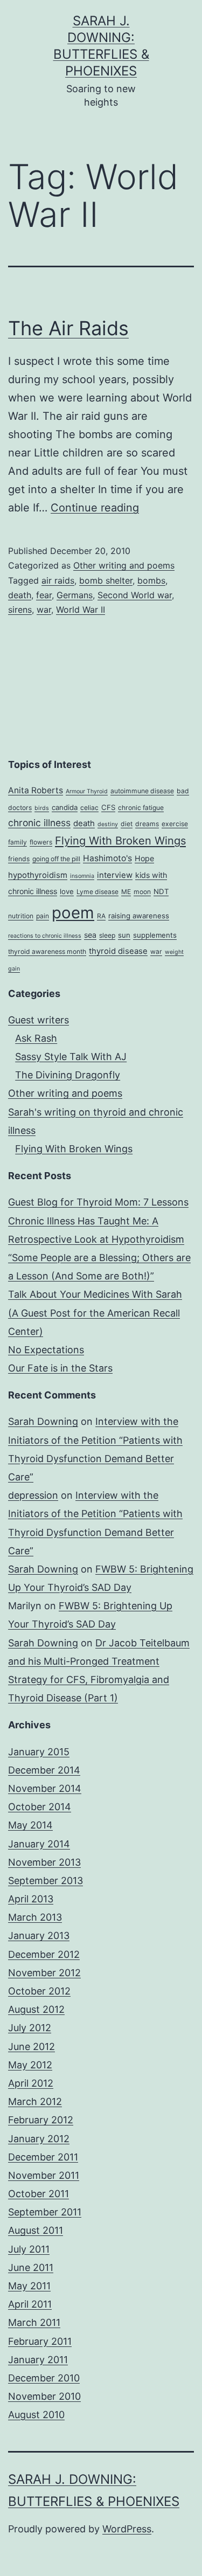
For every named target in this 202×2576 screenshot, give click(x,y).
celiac (89, 808)
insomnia (82, 876)
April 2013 (31, 1899)
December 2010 (44, 2378)
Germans (75, 595)
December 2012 (44, 1954)
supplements (155, 935)
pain (43, 916)
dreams (147, 824)
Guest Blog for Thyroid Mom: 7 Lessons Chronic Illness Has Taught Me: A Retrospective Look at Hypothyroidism (98, 1220)
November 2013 (44, 1862)
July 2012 (30, 2028)
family (18, 842)
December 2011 (43, 2157)
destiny (108, 824)
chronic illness (39, 823)
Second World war (135, 595)
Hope (144, 858)
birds (42, 808)
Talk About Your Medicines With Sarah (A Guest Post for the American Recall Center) (95, 1313)
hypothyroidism (38, 875)
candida (65, 807)
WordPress (127, 2529)
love (67, 891)
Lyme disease (97, 892)
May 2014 (30, 1825)
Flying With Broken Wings (120, 841)
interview (115, 875)
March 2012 (35, 2101)
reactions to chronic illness (45, 936)
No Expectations (46, 1350)
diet (127, 824)
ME (126, 892)
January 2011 (38, 2360)
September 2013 (46, 1881)
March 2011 (34, 2322)
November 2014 (45, 1788)
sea (90, 935)
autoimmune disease (142, 791)
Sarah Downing (43, 1421)
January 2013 (39, 1936)
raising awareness (139, 916)
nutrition (21, 916)
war (44, 610)
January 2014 (39, 1844)
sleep (107, 935)
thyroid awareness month (47, 951)
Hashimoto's (107, 858)
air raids (58, 580)
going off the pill (56, 859)
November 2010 (44, 2396)
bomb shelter (106, 580)
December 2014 (44, 1770)
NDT (161, 891)
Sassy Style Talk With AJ (71, 1057)
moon (142, 892)
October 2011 (39, 2194)
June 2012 (32, 2047)
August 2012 (36, 2009)
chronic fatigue (141, 808)
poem (73, 913)
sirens (20, 610)
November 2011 (44, 2175)
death (20, 595)
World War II (81, 610)
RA (101, 916)
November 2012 (44, 1973)
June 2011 (31, 2267)
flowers (41, 842)
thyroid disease (118, 951)
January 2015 (39, 1752)
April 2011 (30, 2304)
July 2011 (29, 2249)
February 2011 (40, 2341)
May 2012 (30, 2065)
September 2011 (45, 2212)
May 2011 (29, 2286)
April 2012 (31, 2083)
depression (33, 1495)
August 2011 (36, 2230)
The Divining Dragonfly (68, 1075)
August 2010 (36, 2415)
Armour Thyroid (87, 791)
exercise (175, 824)
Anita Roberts (36, 790)
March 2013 (35, 1917)
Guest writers (39, 1020)
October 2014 (40, 1807)
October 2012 (39, 1991)
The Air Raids (68, 328)
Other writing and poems (124, 565)
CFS (108, 807)
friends (19, 859)
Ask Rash (36, 1038)
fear (44, 595)
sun (124, 935)
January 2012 (39, 2139)
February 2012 (41, 2120)
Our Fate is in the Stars (60, 1368)
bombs (151, 580)
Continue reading (95, 508)
